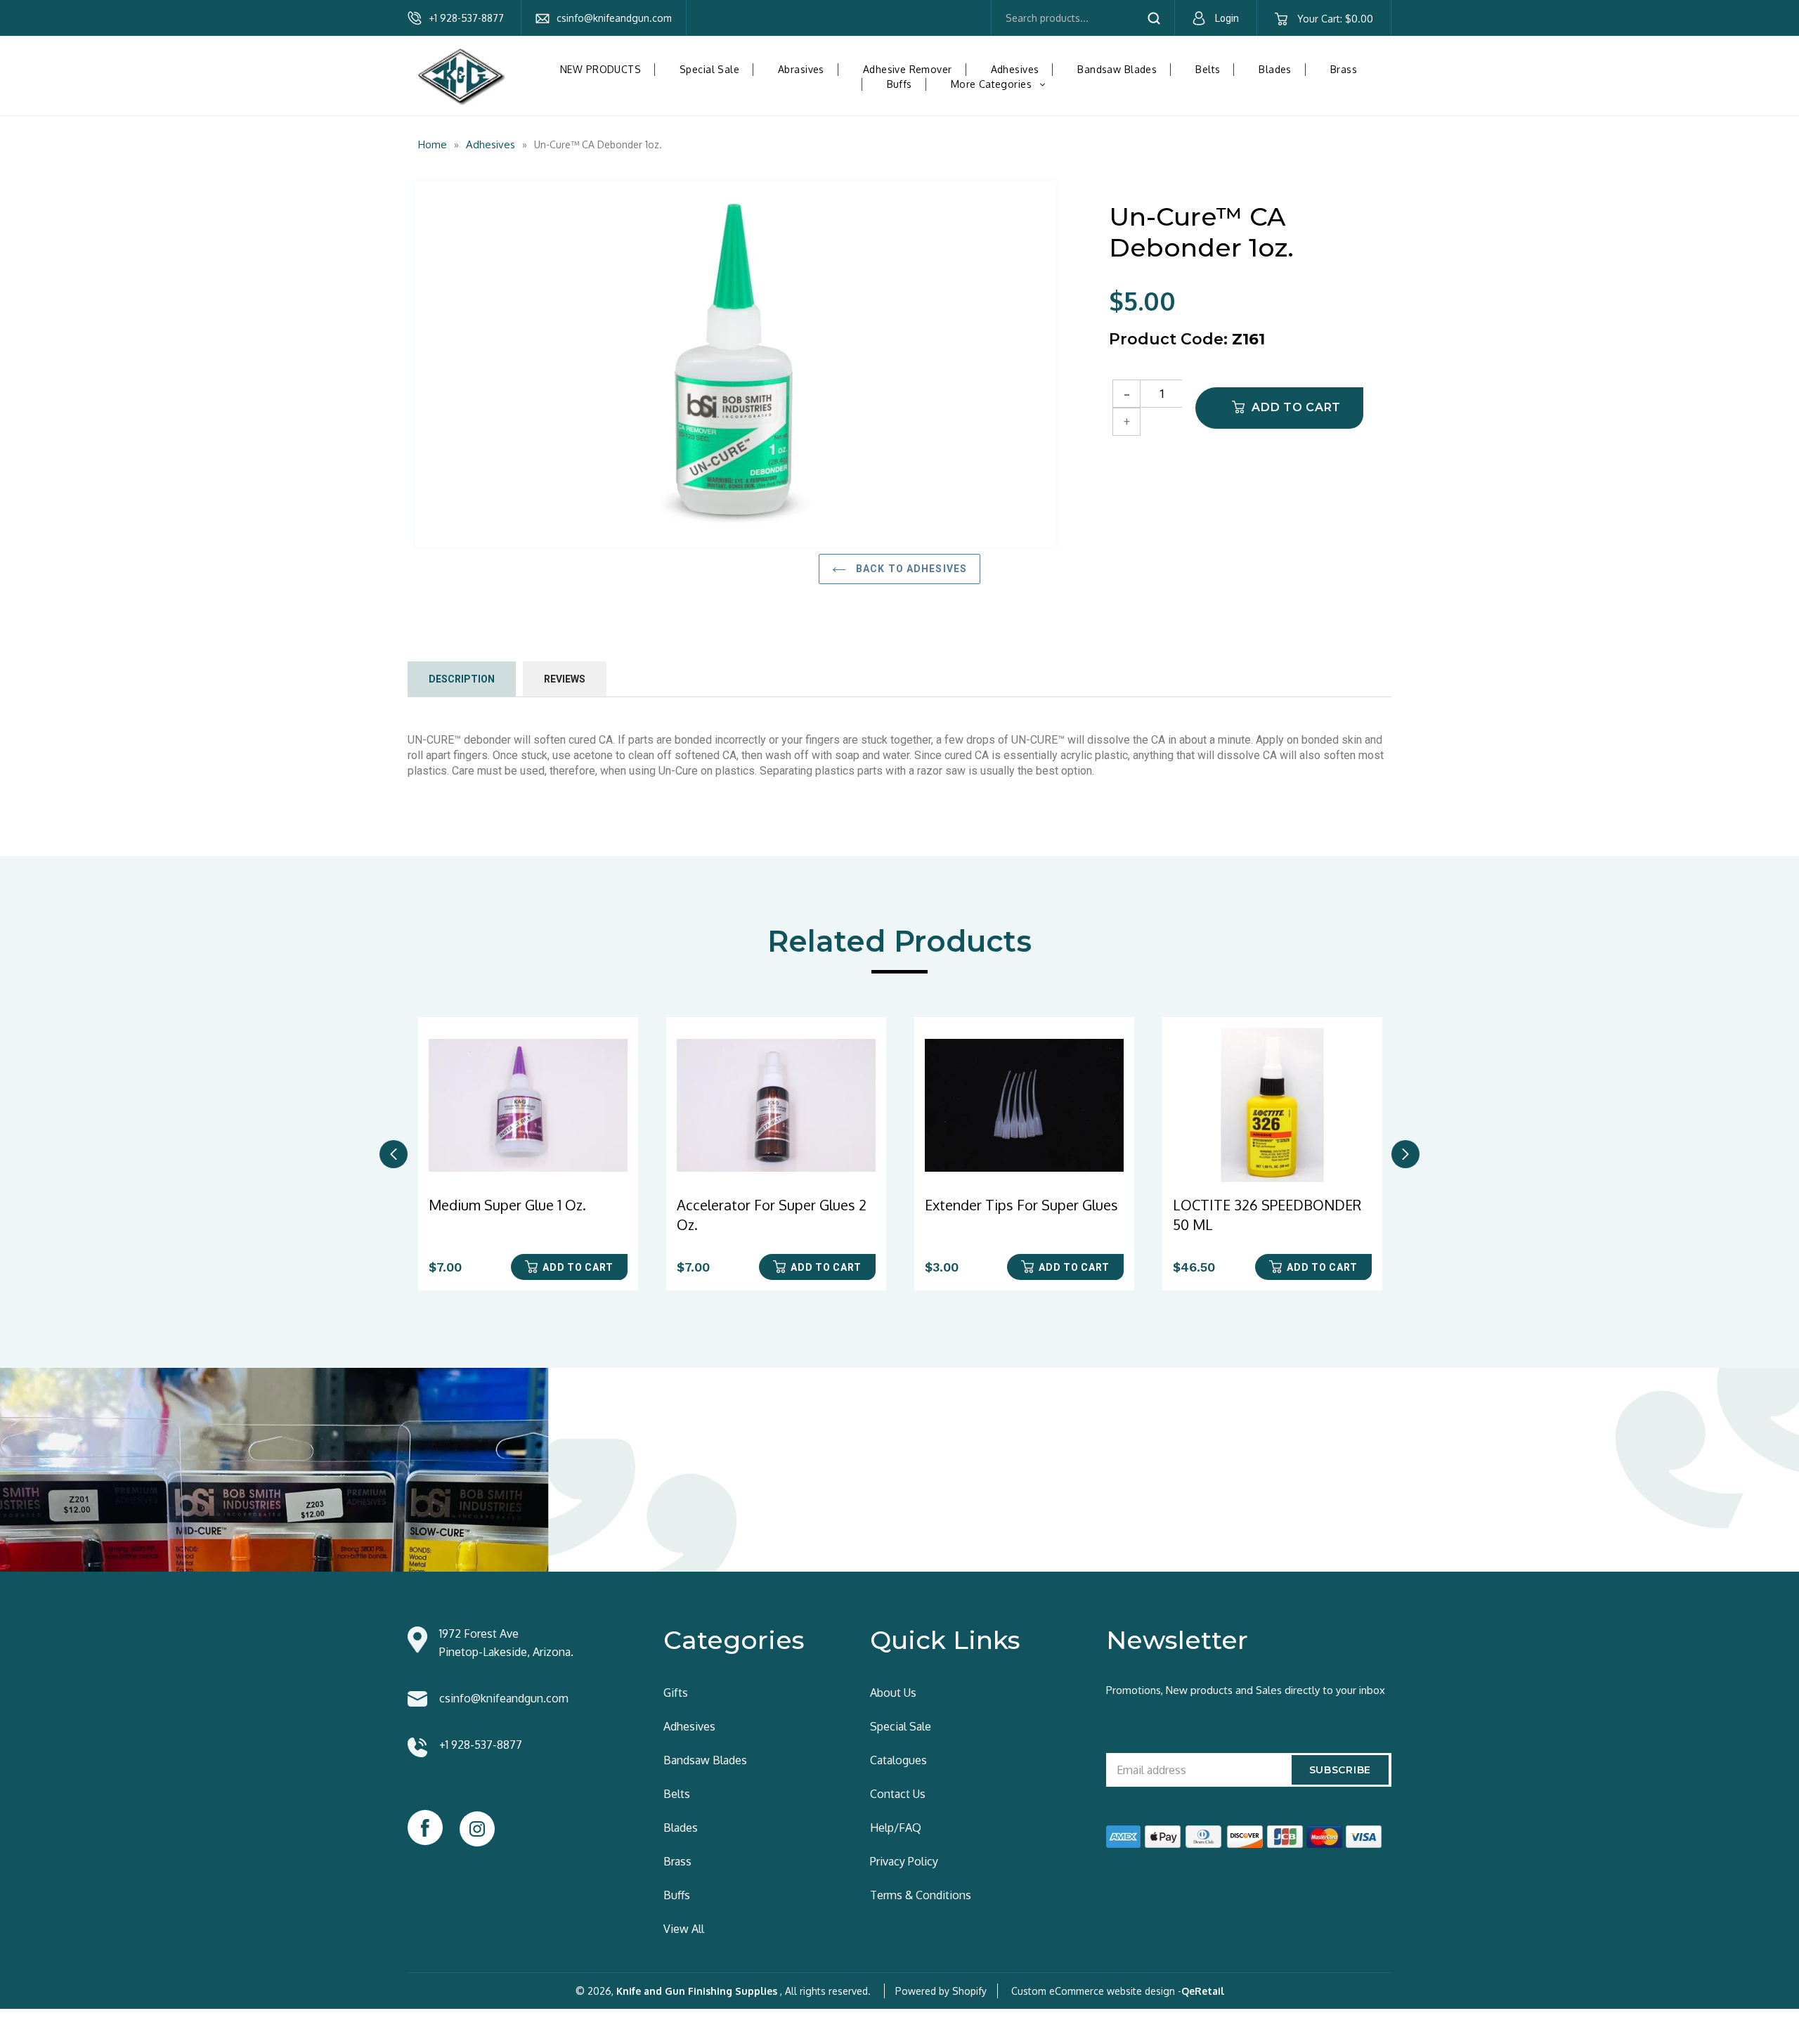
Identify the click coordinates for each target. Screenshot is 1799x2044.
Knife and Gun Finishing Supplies (697, 1991)
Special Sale (709, 69)
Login (1227, 18)
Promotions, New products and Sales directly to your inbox (1246, 1690)
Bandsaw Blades (1117, 69)
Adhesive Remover (908, 69)
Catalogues (898, 1760)
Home (433, 144)
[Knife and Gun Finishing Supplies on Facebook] (425, 1828)
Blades (1275, 69)
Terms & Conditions (921, 1895)
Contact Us (898, 1794)
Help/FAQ (896, 1828)
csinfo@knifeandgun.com (614, 18)
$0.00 (1335, 19)
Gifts (676, 1693)
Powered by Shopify (941, 1991)
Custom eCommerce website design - (1096, 1991)
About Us (893, 1693)
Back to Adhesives (910, 569)
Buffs (899, 84)
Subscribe (1340, 1770)
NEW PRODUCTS (600, 69)
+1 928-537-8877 (466, 18)
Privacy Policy (904, 1861)
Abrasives (801, 69)
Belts (1208, 69)
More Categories (1004, 84)
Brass (1344, 69)
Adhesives (1015, 69)
